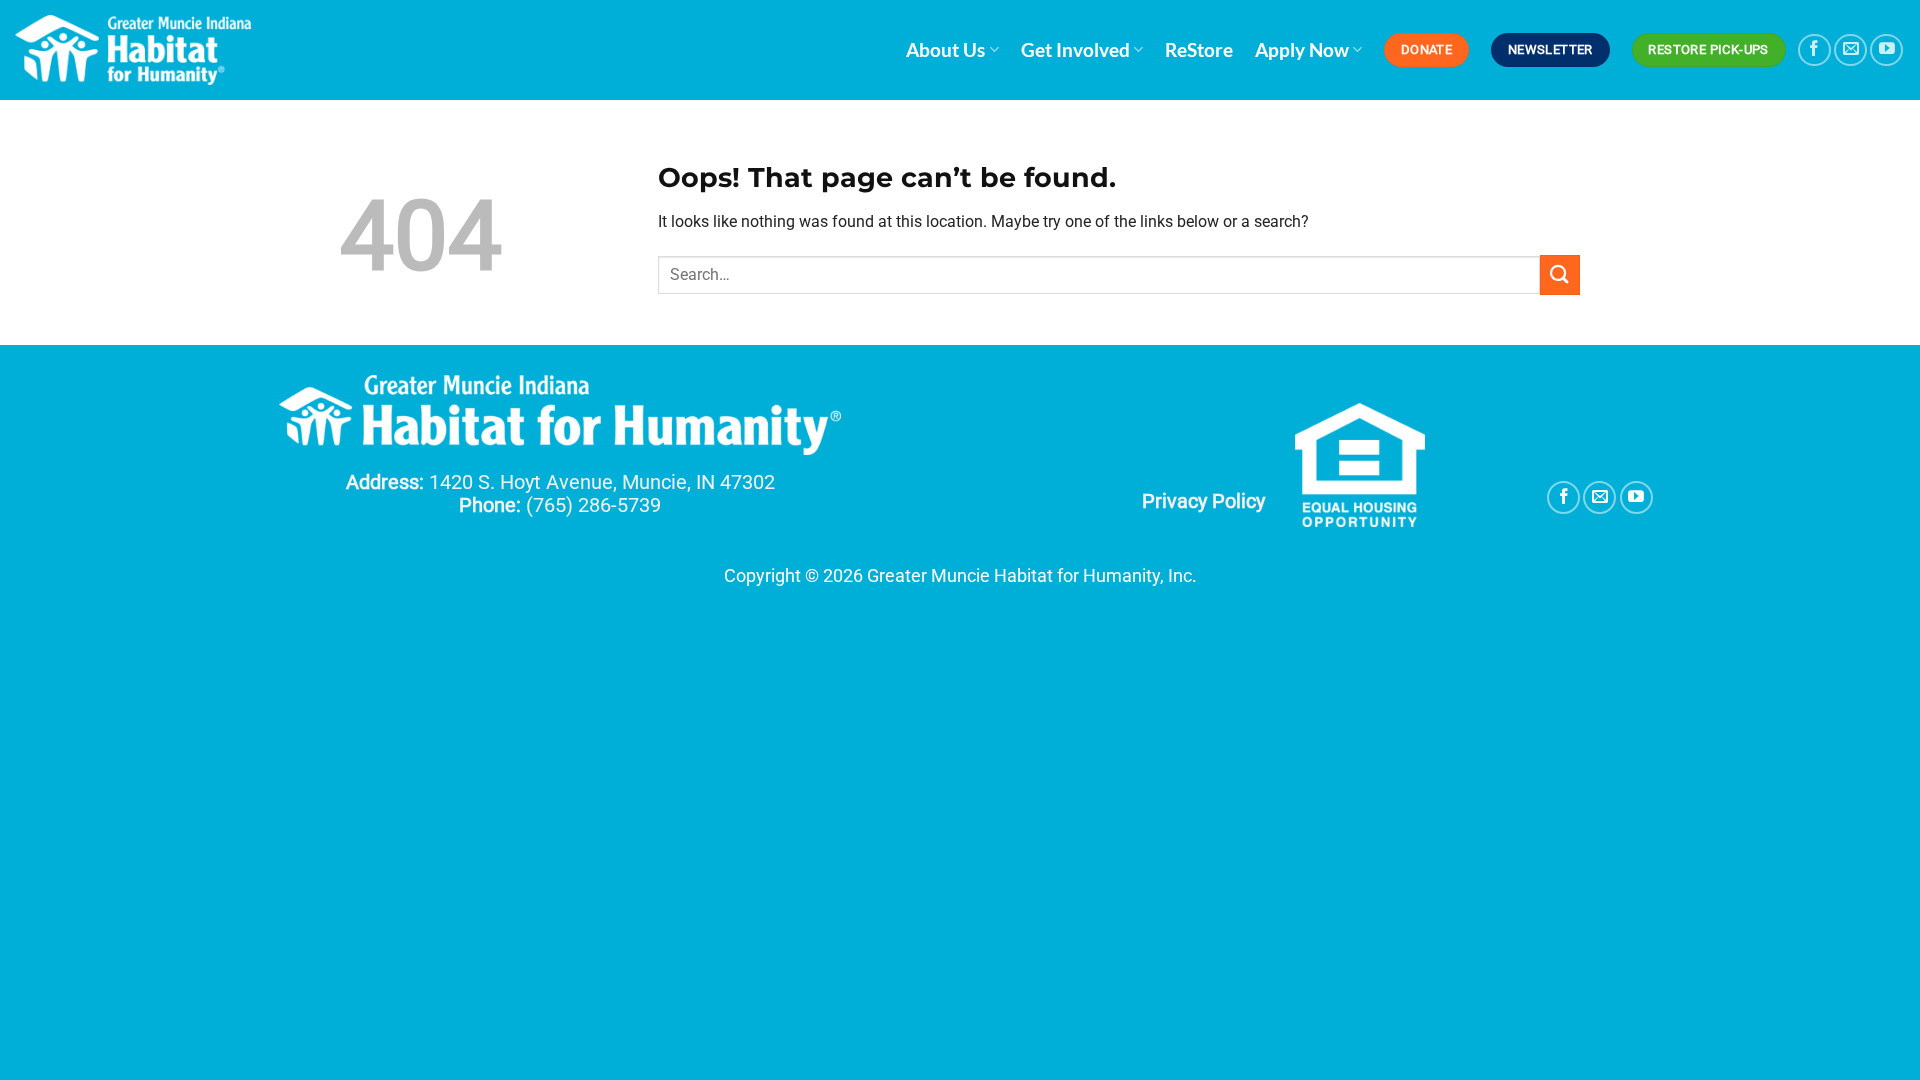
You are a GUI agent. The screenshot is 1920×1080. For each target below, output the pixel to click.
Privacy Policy (1203, 501)
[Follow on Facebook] (1814, 50)
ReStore (1199, 49)
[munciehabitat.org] (135, 50)
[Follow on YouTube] (1886, 50)
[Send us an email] (1850, 50)
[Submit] (1560, 274)
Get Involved (1075, 49)
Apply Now (1302, 49)
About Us (945, 49)
